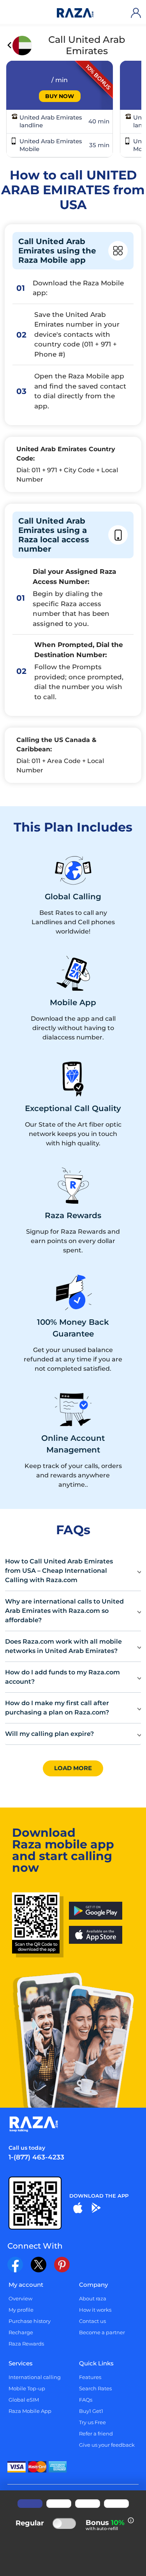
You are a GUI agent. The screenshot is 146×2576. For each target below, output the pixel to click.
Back (10, 46)
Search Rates (95, 2388)
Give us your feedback (107, 2445)
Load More (73, 1768)
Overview (20, 2298)
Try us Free (92, 2422)
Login (137, 13)
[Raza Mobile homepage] (75, 13)
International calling (35, 2377)
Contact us (92, 2321)
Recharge (21, 2332)
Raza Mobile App (30, 2411)
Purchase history (30, 2321)
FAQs (86, 2400)
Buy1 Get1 (91, 2411)
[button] (73, 1571)
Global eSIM (24, 2400)
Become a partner (102, 2332)
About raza (93, 2298)
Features (90, 2377)
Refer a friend (96, 2434)
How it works (95, 2310)
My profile (21, 2310)
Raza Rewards (26, 2344)
